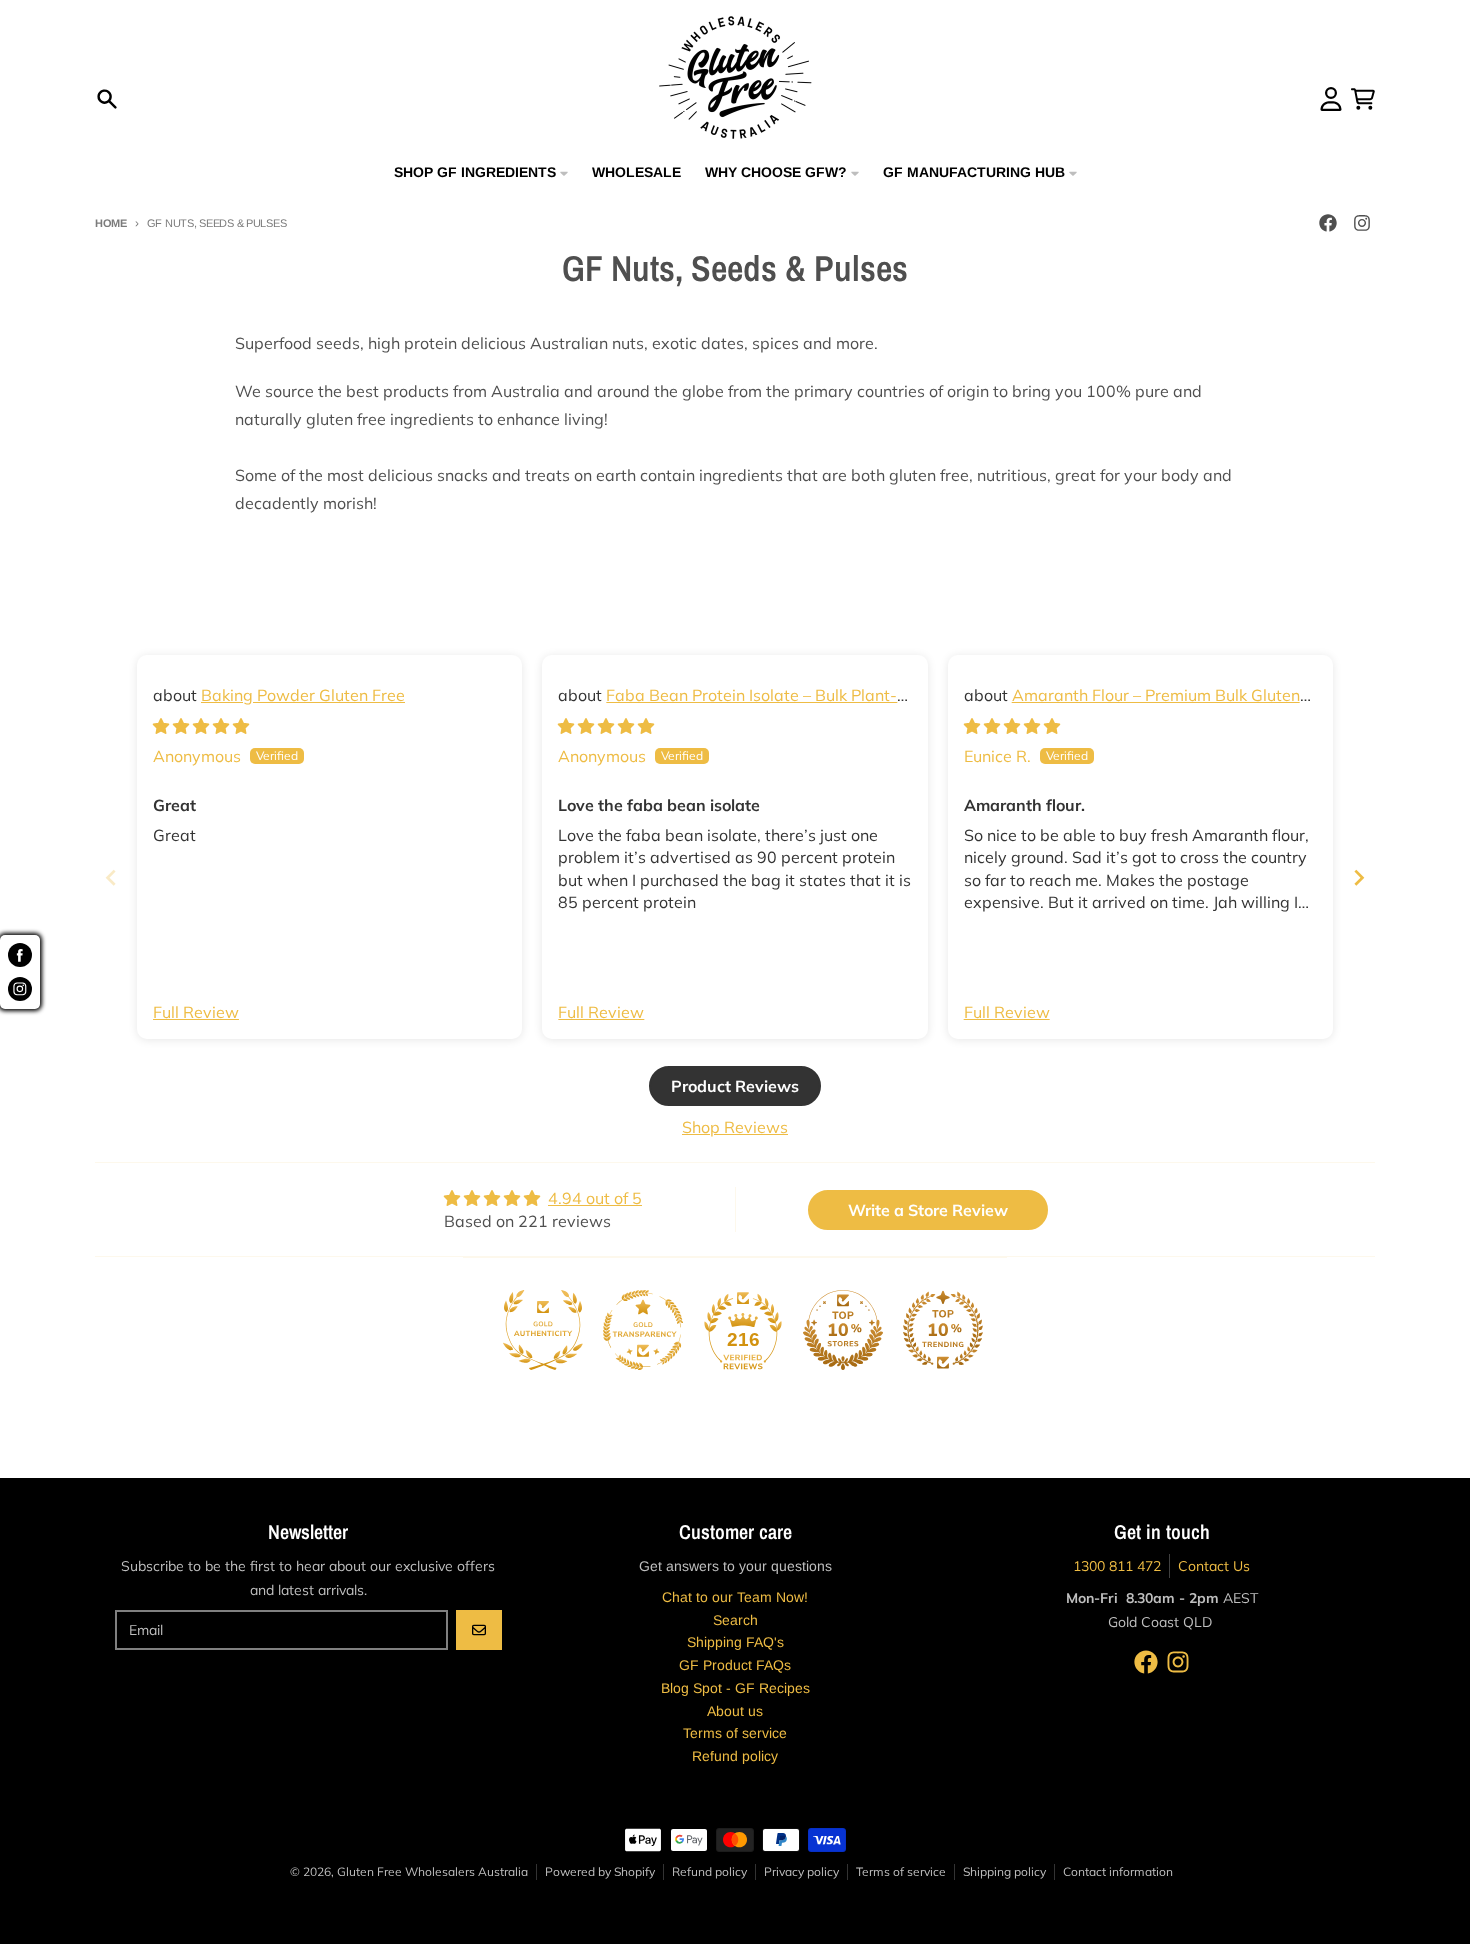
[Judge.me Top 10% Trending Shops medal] (943, 1330)
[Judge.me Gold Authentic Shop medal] (543, 1330)
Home (111, 223)
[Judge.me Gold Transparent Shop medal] (643, 1330)
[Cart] (1363, 99)
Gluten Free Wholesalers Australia (432, 1871)
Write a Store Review (928, 1210)
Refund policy (709, 1871)
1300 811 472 (1117, 1566)
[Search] (107, 99)
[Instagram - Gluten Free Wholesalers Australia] (1362, 223)
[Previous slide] (111, 877)
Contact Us (1214, 1566)
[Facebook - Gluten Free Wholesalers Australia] (1328, 223)
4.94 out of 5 (595, 1198)
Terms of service (901, 1871)
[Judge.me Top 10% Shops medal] (843, 1330)
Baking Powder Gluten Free (303, 695)
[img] (201, 726)
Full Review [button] (196, 1012)
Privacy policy (801, 1871)
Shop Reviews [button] (735, 1127)
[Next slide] (1359, 877)
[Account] (1331, 99)
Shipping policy (1004, 1871)
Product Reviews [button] (735, 1086)
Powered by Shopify (600, 1871)
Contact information (1118, 1871)
